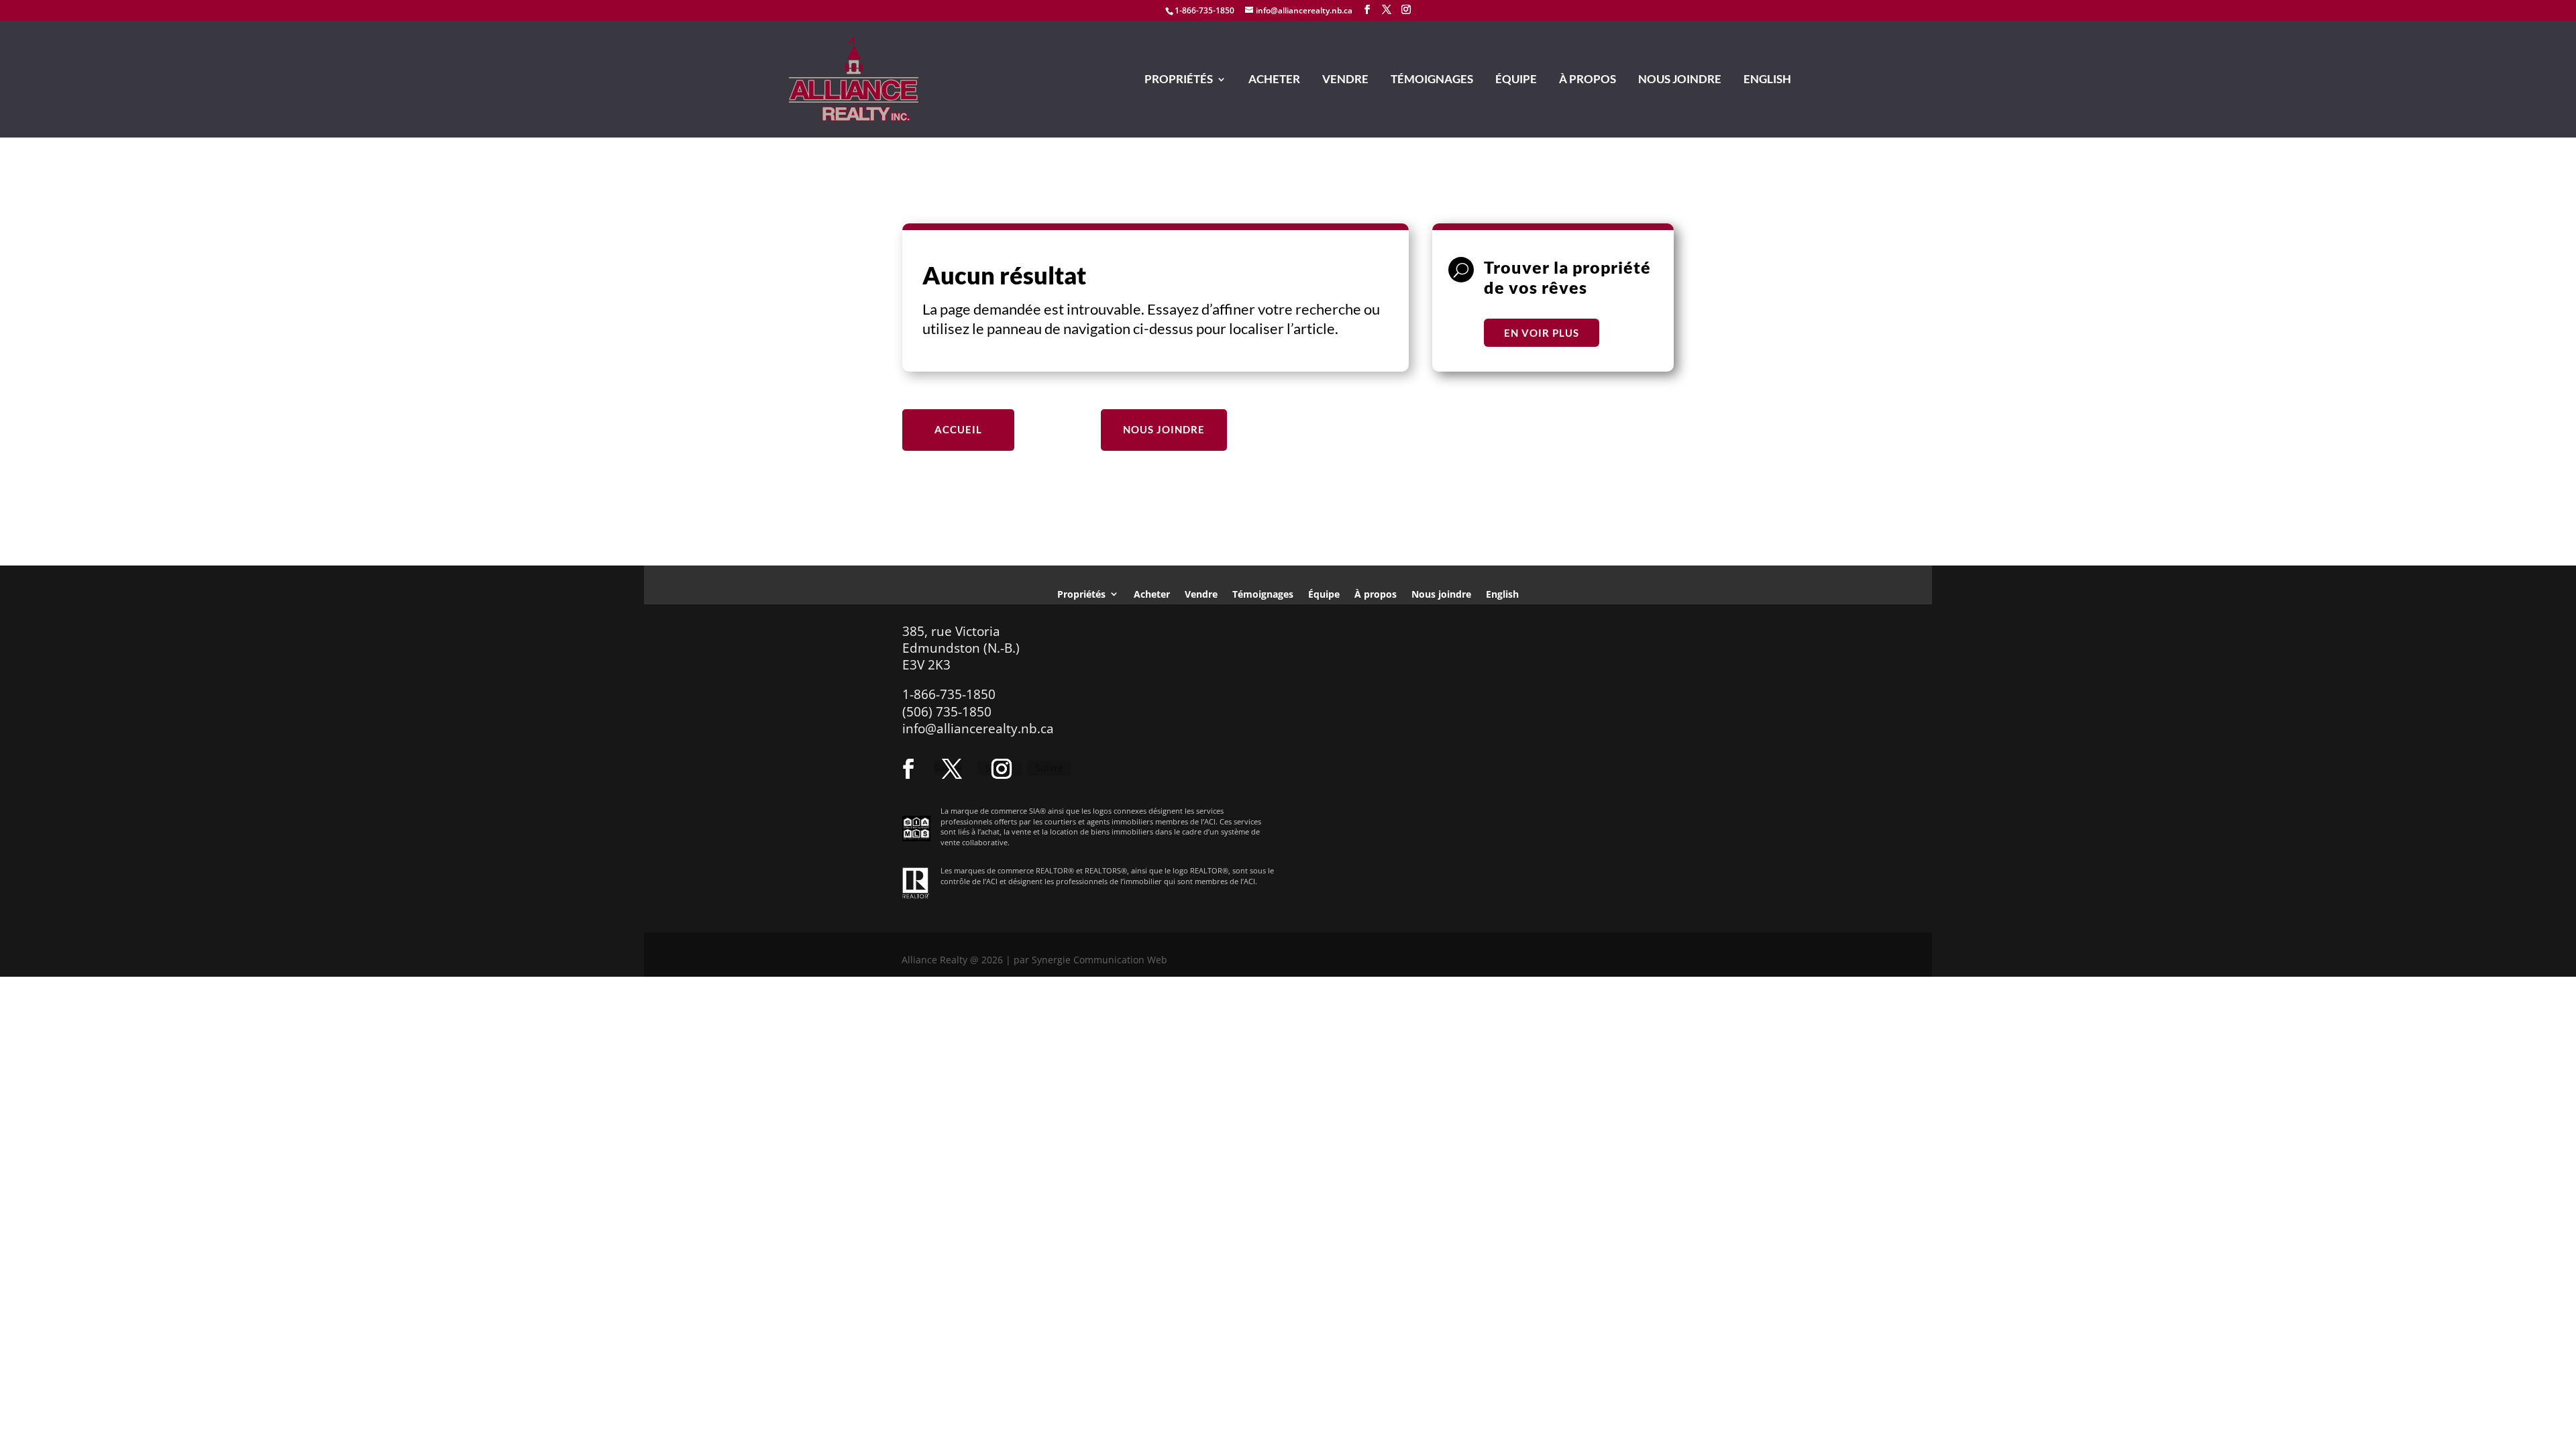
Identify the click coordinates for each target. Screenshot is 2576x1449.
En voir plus (1542, 333)
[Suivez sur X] (952, 769)
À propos (1588, 80)
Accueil (958, 429)
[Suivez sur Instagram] (1002, 769)
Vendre (1345, 80)
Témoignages (1432, 80)
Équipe (1516, 80)
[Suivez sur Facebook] (908, 769)
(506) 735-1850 (947, 712)
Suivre (1049, 768)
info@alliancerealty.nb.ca (978, 729)
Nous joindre (1680, 80)
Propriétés (1179, 80)
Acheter (1274, 80)
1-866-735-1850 (1204, 10)
